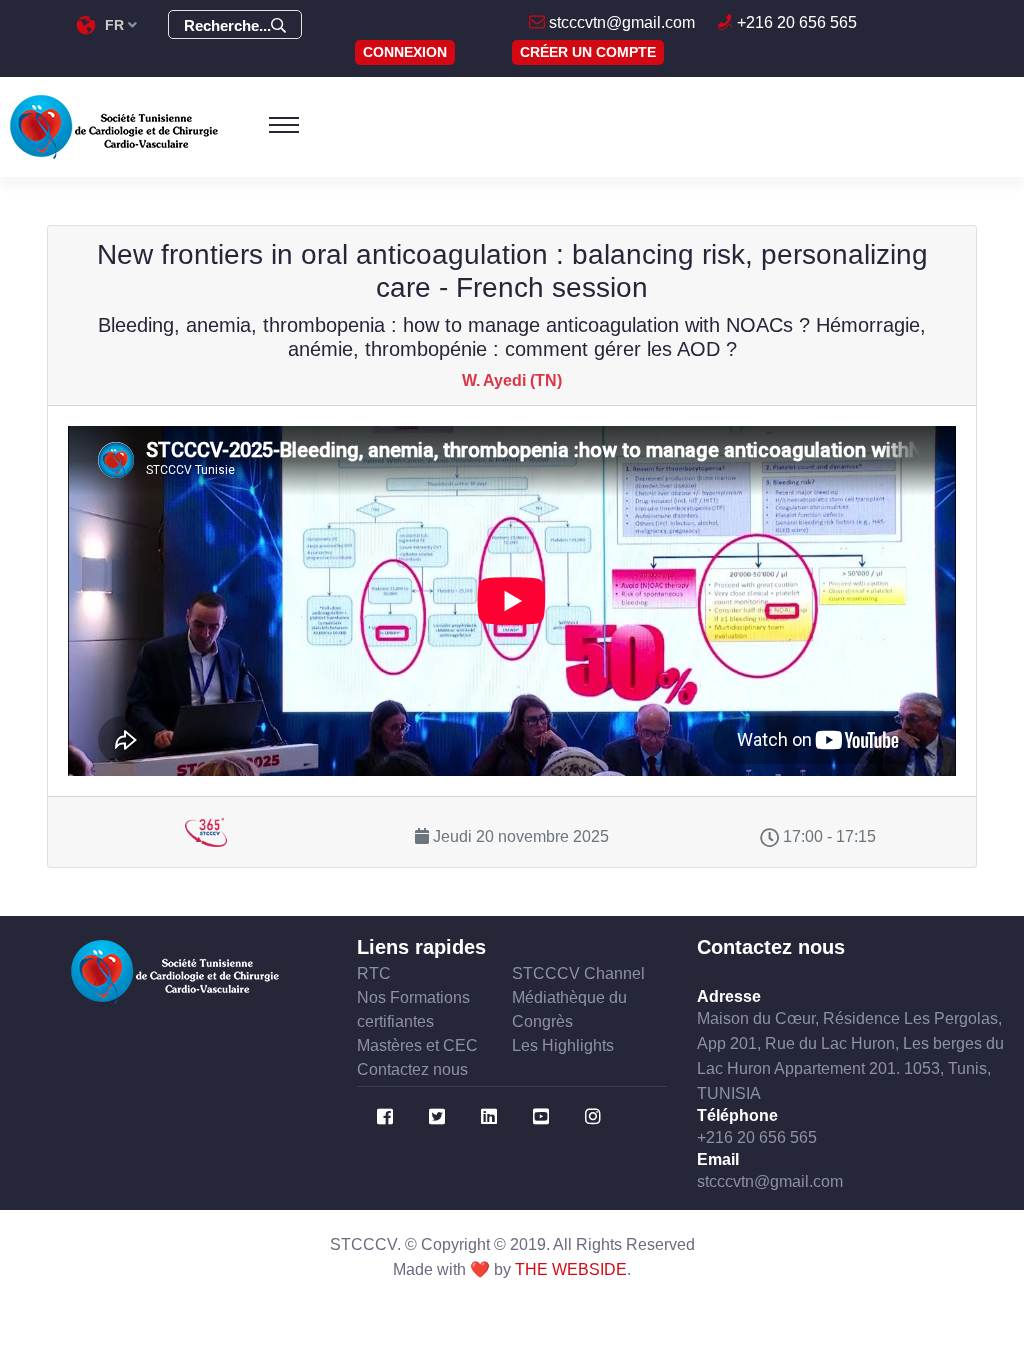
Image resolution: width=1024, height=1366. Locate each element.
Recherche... (227, 25)
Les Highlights (563, 1045)
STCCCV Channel (578, 973)
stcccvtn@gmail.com (620, 22)
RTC (374, 973)
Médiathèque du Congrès (569, 1009)
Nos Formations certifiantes (413, 1009)
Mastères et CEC (417, 1045)
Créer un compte (588, 52)
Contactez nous (412, 1069)
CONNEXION (405, 52)
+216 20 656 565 (795, 22)
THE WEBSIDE (571, 1269)
